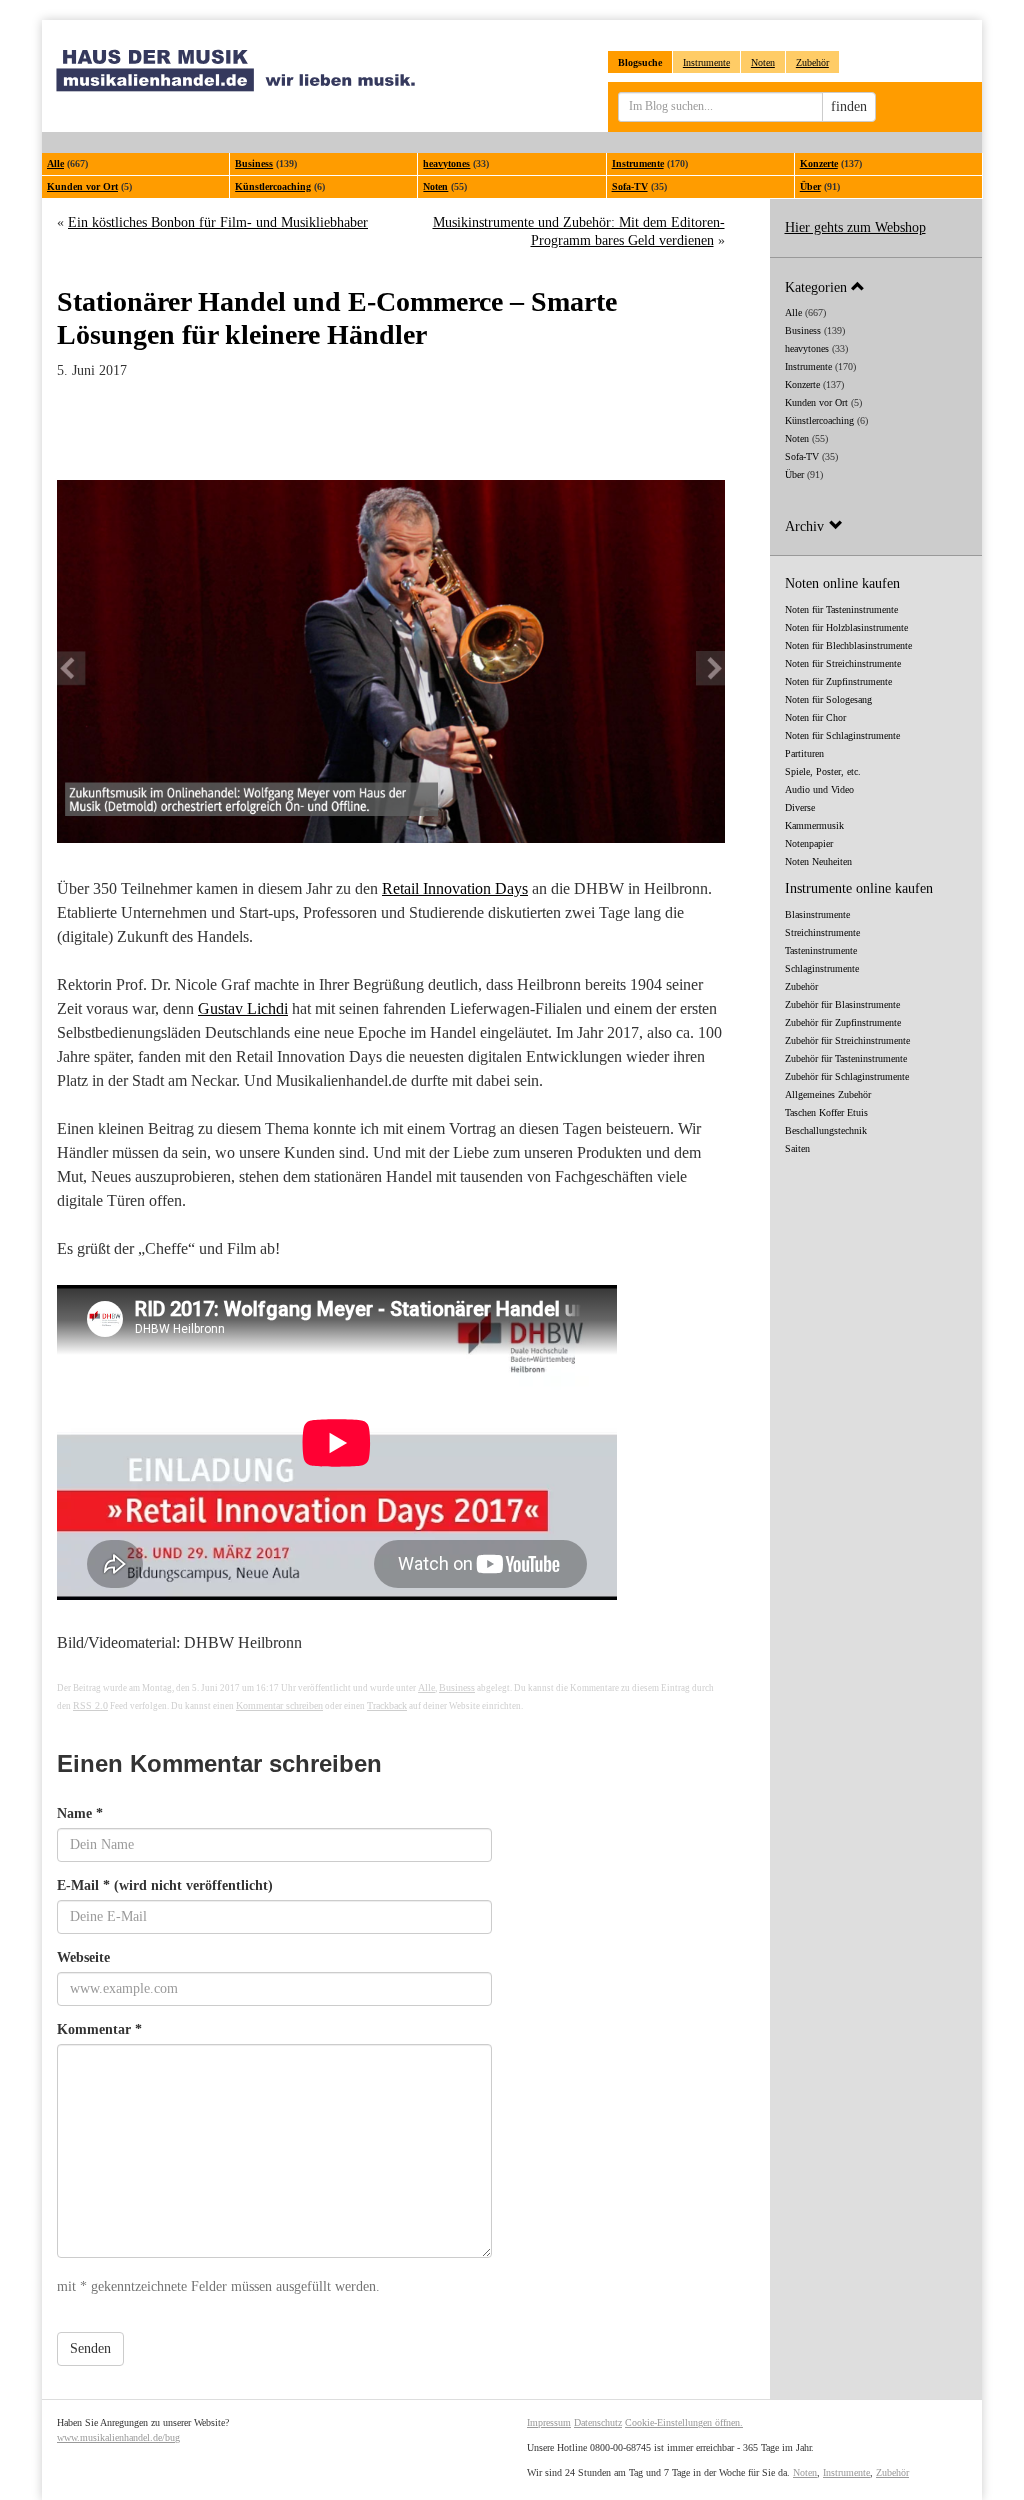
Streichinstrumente (822, 932)
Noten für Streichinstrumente (843, 663)
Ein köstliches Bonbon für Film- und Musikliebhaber (218, 222)
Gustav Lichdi (243, 1008)
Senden (90, 2348)
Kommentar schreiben (279, 1705)
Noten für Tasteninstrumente (841, 609)
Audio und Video (819, 789)
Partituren (804, 753)
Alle (55, 163)
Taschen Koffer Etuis (826, 1112)
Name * (80, 1813)
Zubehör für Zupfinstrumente (843, 1022)
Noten (763, 62)
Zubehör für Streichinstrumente (847, 1040)
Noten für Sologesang (828, 699)
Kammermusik (814, 825)
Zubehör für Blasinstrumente (842, 1004)
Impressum (549, 2422)
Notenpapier (809, 843)
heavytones (446, 163)
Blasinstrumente (817, 914)
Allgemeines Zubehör (828, 1094)
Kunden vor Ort (82, 186)
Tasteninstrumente (821, 950)
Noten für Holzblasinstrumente (846, 627)
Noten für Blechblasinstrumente (848, 645)
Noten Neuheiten (818, 861)
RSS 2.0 (90, 1705)
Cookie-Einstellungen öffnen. (684, 2422)
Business (254, 163)
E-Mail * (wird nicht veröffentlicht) (165, 1885)
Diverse (800, 807)
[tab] (876, 286)
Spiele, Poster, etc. (823, 771)
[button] (876, 286)
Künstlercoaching (273, 186)
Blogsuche (640, 62)
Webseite (83, 1957)
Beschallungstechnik (826, 1130)
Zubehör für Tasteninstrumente (846, 1058)
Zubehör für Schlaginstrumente (847, 1076)
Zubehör (812, 62)
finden (849, 106)
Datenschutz (598, 2422)
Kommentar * (99, 2029)
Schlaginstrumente (822, 968)
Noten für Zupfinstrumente (838, 681)
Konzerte (819, 163)
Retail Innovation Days (455, 888)
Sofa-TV (630, 186)
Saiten (797, 1148)
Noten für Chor (815, 717)
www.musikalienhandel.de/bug (118, 2437)
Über (810, 186)
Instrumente (706, 62)
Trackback (387, 1705)
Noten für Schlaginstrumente (842, 735)
